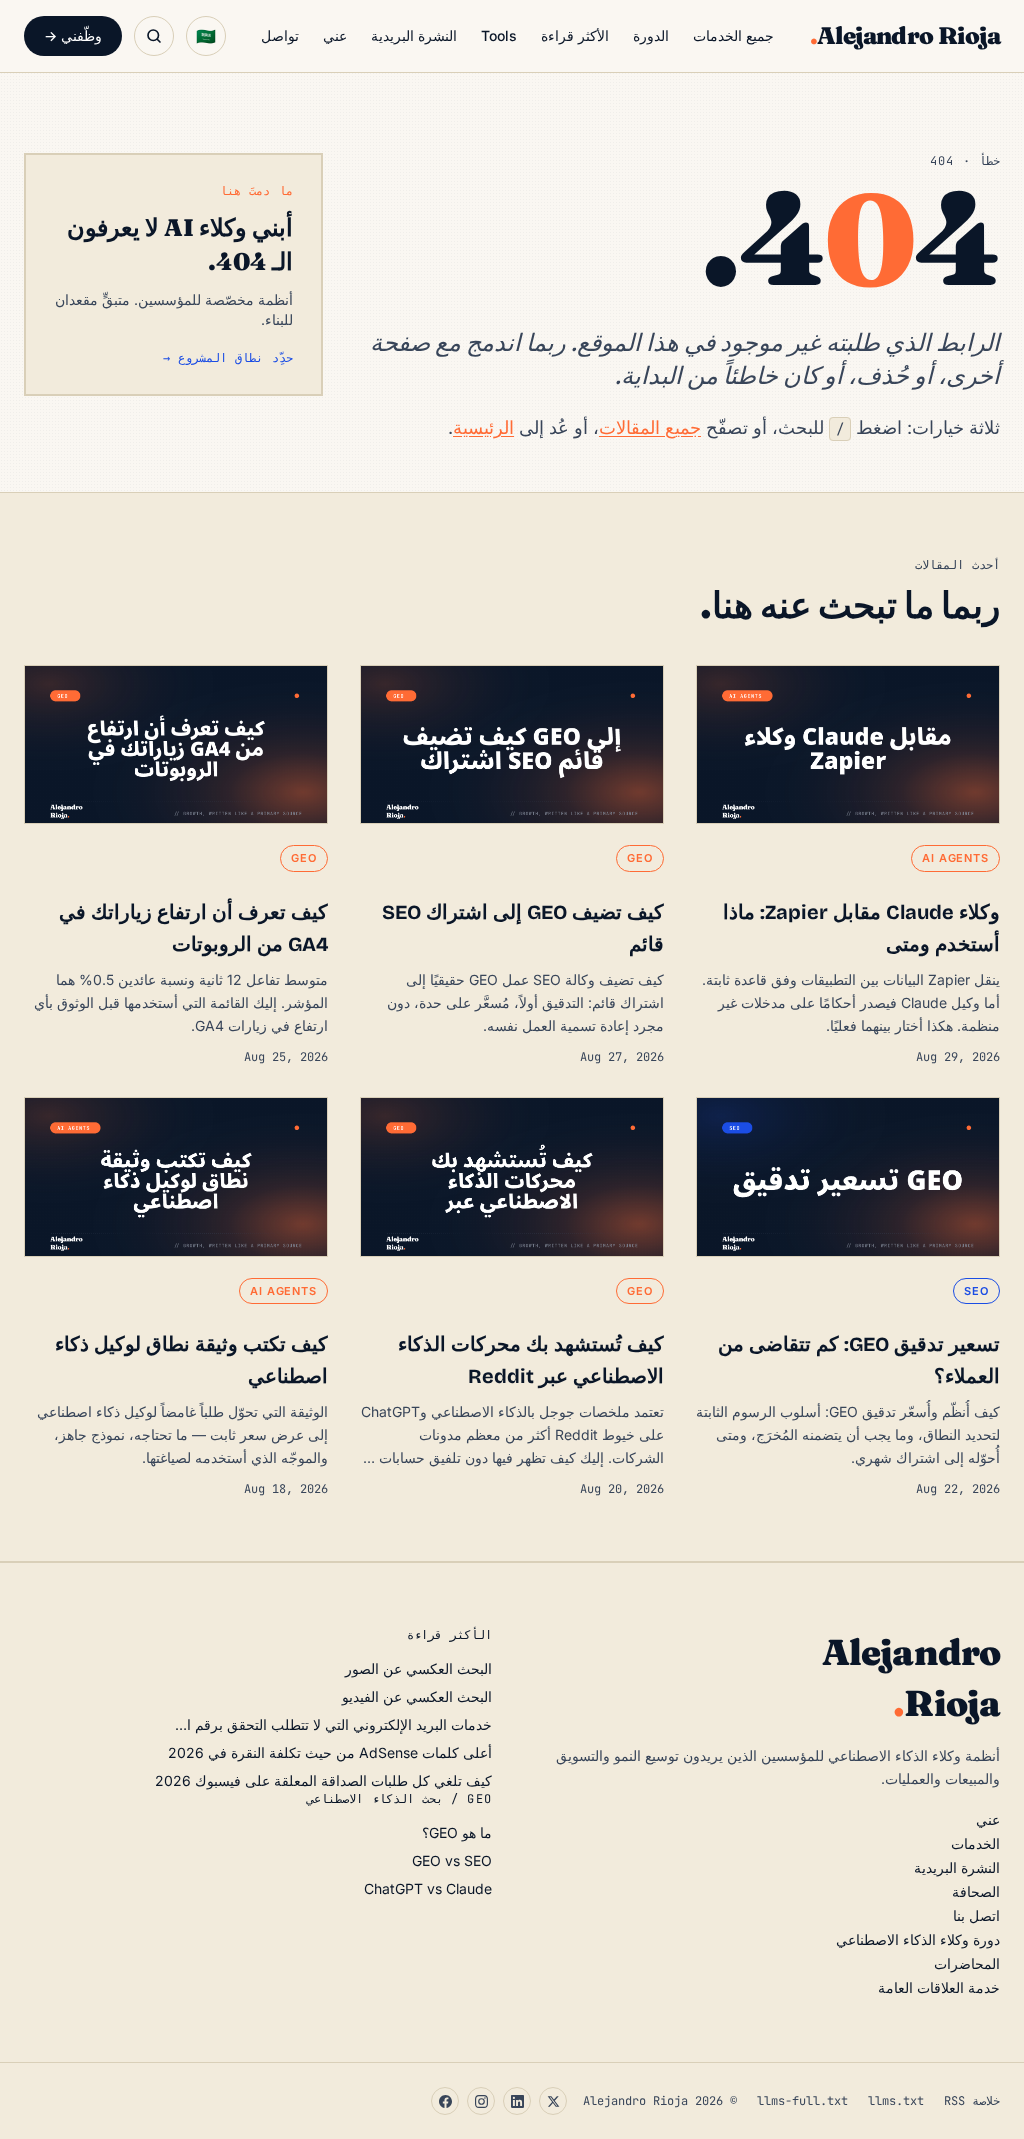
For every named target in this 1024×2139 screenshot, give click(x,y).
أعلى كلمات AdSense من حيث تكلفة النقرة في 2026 (330, 1752)
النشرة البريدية (414, 35)
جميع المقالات (650, 427)
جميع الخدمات (733, 35)
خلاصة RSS (972, 2101)
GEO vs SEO (452, 1860)
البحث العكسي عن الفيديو (417, 1696)
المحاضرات (967, 1963)
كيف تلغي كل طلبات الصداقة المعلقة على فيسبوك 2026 (323, 1780)
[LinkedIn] (517, 2101)
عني (335, 35)
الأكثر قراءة (575, 35)
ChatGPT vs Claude (428, 1888)
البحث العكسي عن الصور (418, 1668)
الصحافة (976, 1891)
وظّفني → (73, 35)
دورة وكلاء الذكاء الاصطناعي (918, 1939)
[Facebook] (445, 2101)
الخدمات (975, 1843)
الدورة (651, 35)
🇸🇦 (206, 36)
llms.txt (896, 2101)
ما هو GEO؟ (457, 1832)
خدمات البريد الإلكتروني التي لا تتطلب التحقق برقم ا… (333, 1724)
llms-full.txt (802, 2101)
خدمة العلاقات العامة (939, 1987)
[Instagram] (481, 2101)
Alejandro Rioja (905, 35)
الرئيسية (483, 427)
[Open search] (154, 36)
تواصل (280, 35)
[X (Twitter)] (553, 2101)
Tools (499, 35)
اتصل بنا (976, 1915)
